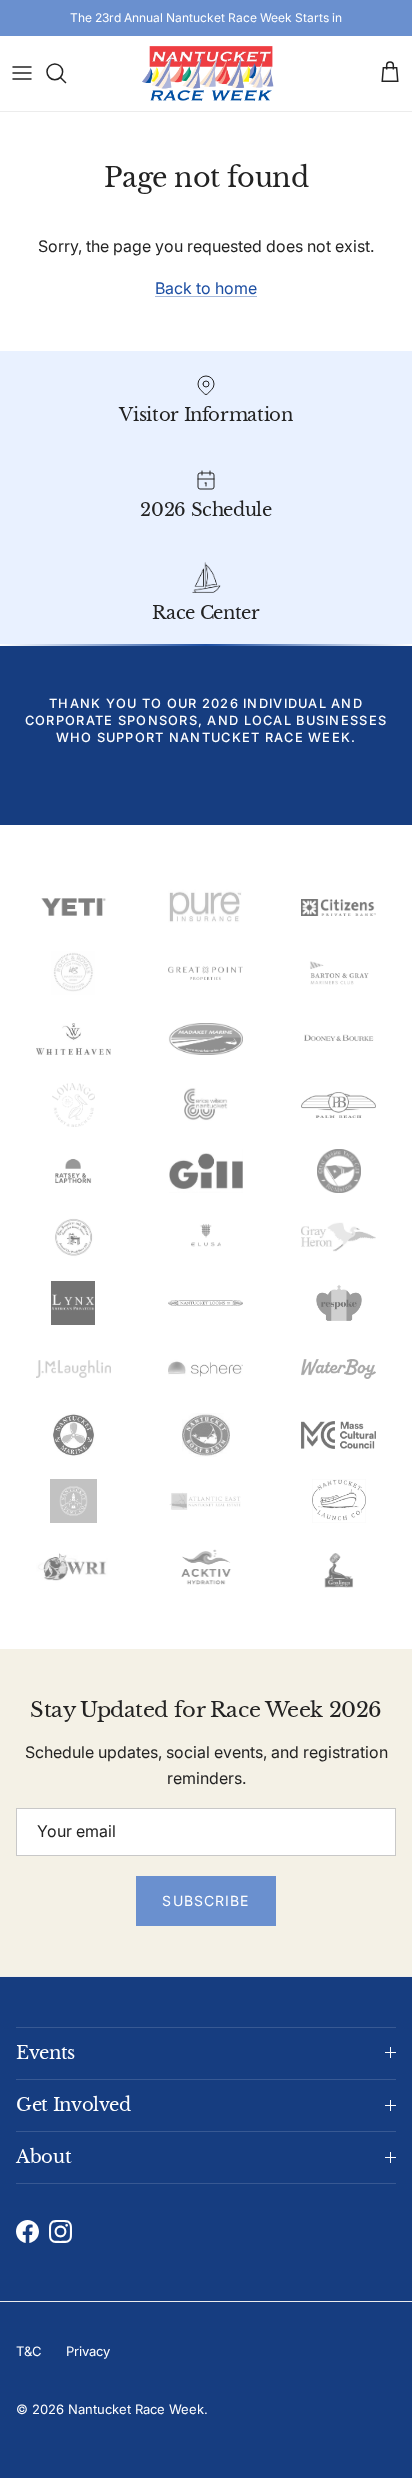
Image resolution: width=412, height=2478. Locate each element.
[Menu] (22, 73)
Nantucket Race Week (136, 2409)
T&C (29, 2351)
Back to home (206, 288)
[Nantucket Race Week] (206, 73)
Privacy (88, 2351)
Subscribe (205, 1900)
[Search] (66, 73)
